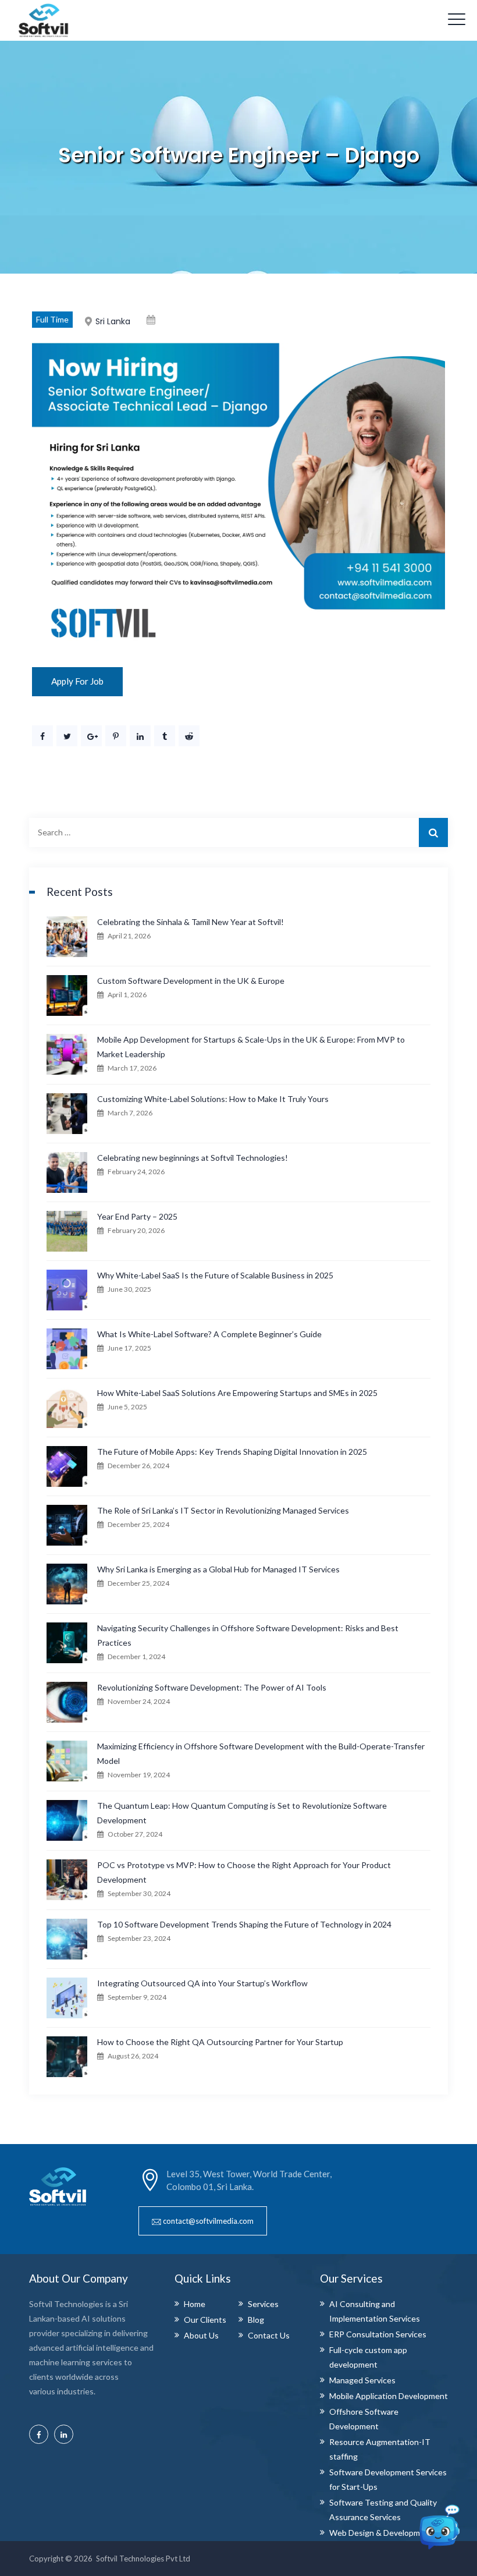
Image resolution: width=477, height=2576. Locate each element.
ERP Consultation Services (378, 2334)
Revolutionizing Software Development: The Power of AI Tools (212, 1687)
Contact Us (269, 2335)
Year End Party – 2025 (137, 1216)
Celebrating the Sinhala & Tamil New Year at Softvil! (191, 922)
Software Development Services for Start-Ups (388, 2479)
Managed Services (362, 2380)
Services (263, 2304)
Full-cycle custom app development (368, 2357)
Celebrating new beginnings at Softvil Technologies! (193, 1158)
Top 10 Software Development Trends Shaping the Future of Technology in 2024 (244, 1924)
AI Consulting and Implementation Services (375, 2311)
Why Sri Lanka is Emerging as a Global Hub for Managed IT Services (218, 1569)
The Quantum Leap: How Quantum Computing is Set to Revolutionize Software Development (242, 1813)
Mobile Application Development (389, 2396)
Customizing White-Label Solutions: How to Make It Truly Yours (213, 1099)
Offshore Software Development (364, 2419)
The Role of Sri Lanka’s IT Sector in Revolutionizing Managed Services (223, 1510)
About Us (201, 2335)
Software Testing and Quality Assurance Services (383, 2510)
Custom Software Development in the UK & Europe (191, 981)
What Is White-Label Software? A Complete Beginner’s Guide (209, 1334)
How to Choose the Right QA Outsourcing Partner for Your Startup (220, 2042)
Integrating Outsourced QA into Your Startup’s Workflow (202, 1983)
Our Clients (205, 2320)
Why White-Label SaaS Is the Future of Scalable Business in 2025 (215, 1275)
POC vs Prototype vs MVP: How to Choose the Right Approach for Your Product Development (244, 1872)
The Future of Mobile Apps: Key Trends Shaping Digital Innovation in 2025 (232, 1452)
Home (195, 2304)
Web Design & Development (381, 2533)
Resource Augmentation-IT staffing (380, 2449)
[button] (203, 2221)
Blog (256, 2320)
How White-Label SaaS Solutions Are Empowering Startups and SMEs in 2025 (237, 1393)
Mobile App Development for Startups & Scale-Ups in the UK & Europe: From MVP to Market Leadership (251, 1047)
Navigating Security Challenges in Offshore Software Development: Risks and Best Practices (248, 1635)
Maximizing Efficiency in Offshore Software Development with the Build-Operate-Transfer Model (261, 1753)
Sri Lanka (113, 321)
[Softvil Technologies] (44, 20)
